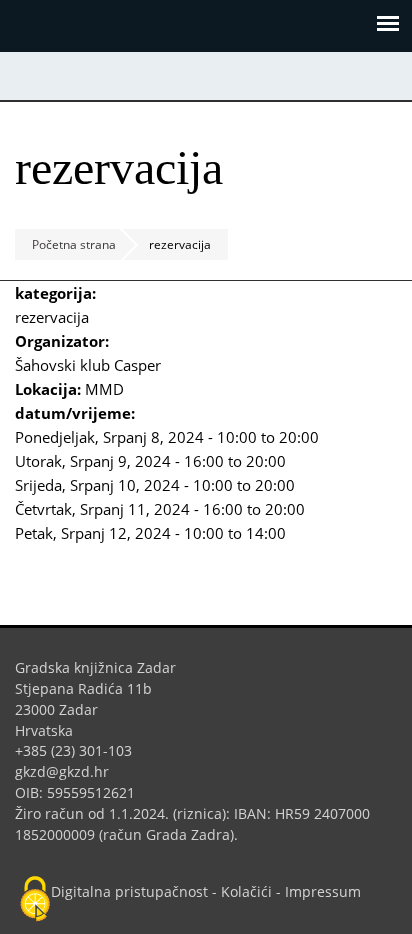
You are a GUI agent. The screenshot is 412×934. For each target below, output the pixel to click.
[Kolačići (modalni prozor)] (35, 900)
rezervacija (52, 317)
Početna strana (74, 244)
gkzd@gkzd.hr (69, 771)
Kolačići (246, 891)
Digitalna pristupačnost (129, 891)
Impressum (323, 891)
